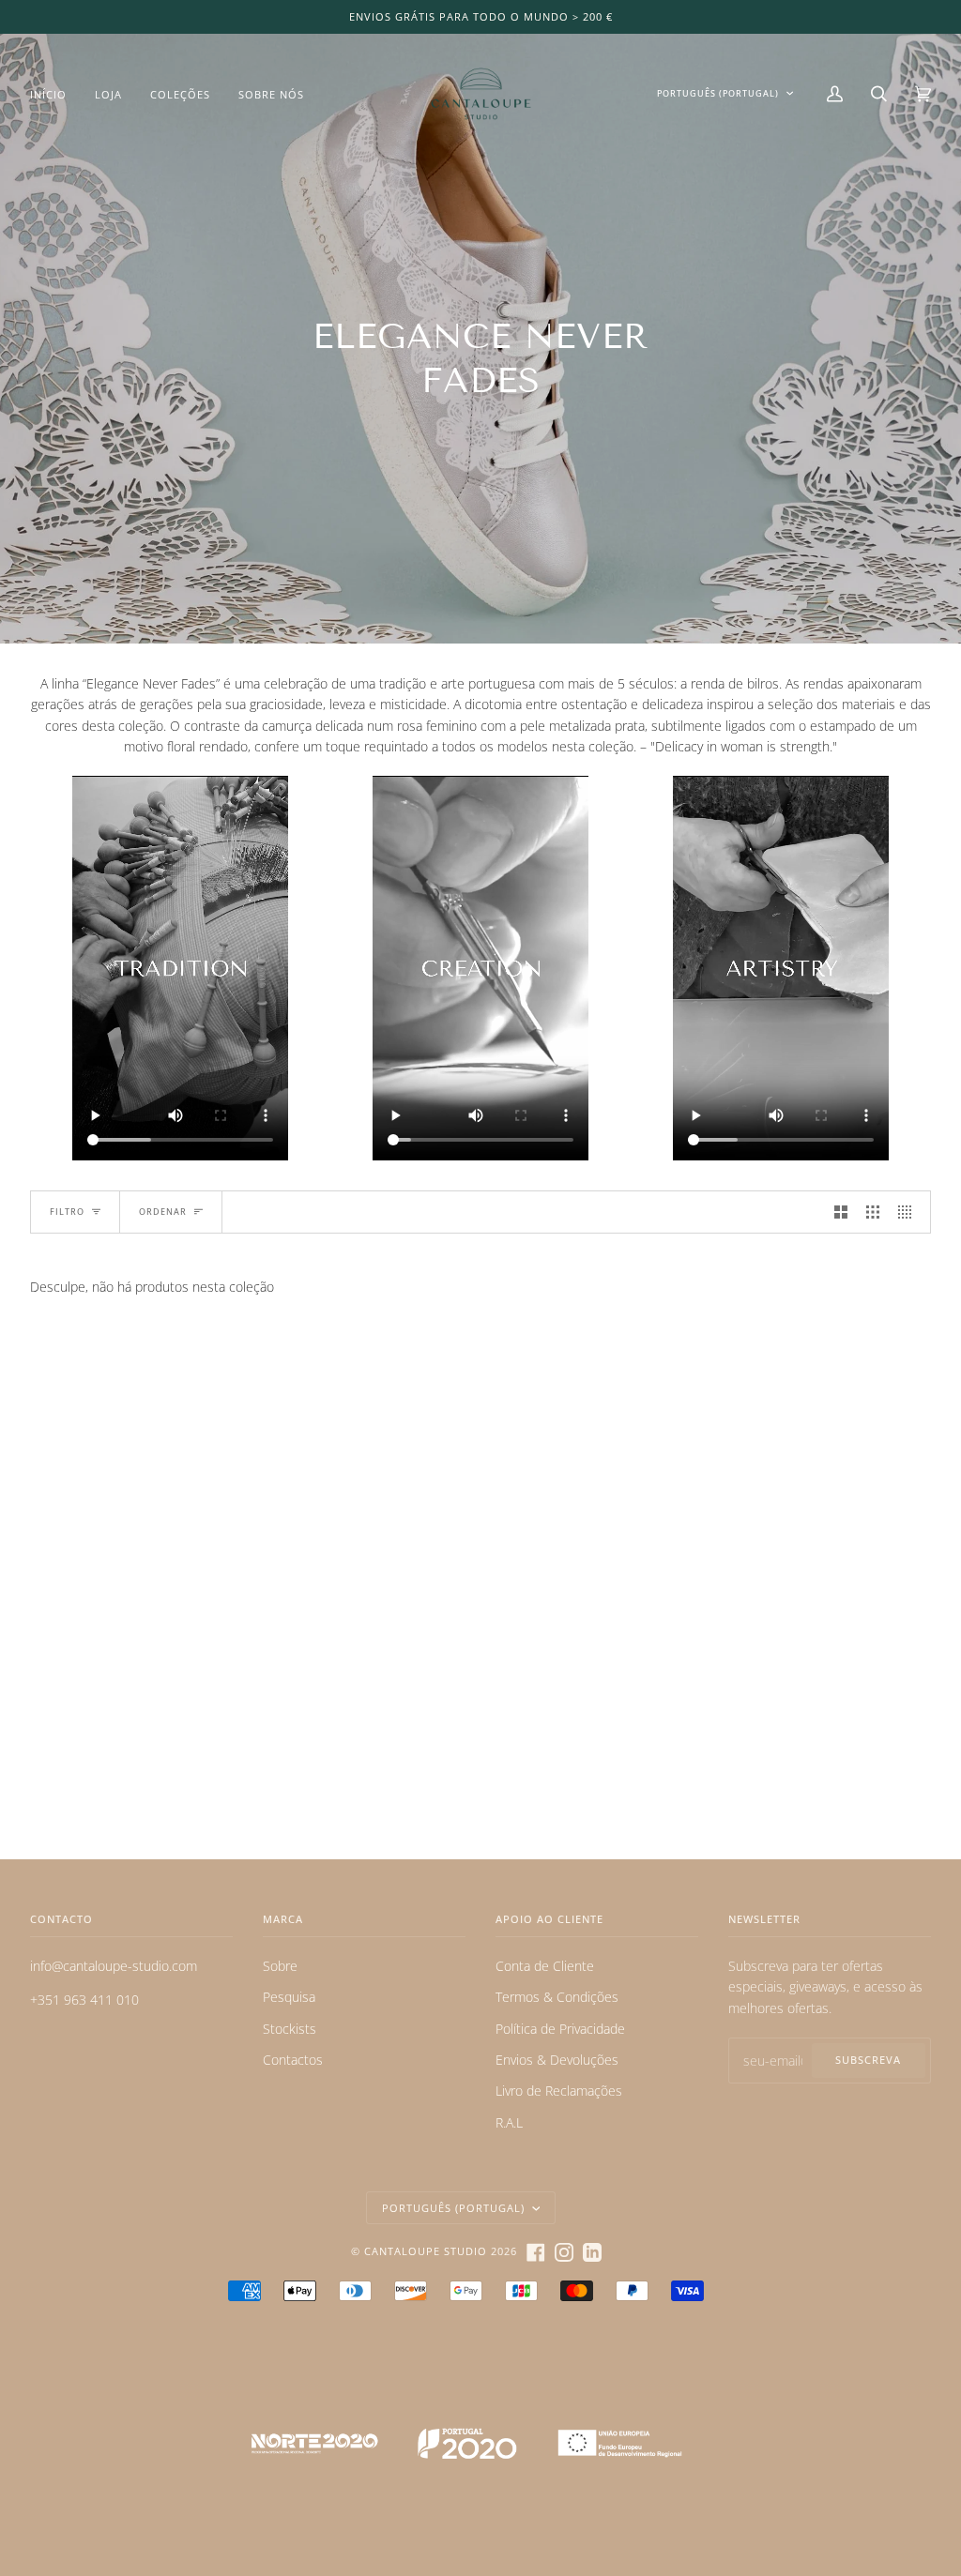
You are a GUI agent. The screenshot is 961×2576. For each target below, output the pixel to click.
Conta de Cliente (545, 1966)
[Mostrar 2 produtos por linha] (841, 1212)
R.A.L (509, 2122)
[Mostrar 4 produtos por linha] (909, 1212)
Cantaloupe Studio (426, 2251)
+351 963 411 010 (84, 2000)
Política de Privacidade (560, 2029)
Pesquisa (289, 1997)
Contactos (293, 2060)
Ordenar (163, 1212)
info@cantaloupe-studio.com (114, 1966)
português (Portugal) (718, 93)
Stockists (290, 2029)
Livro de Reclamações (559, 2091)
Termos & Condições (557, 1997)
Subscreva (868, 2060)
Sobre (280, 1966)
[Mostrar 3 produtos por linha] (873, 1212)
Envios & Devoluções (557, 2060)
